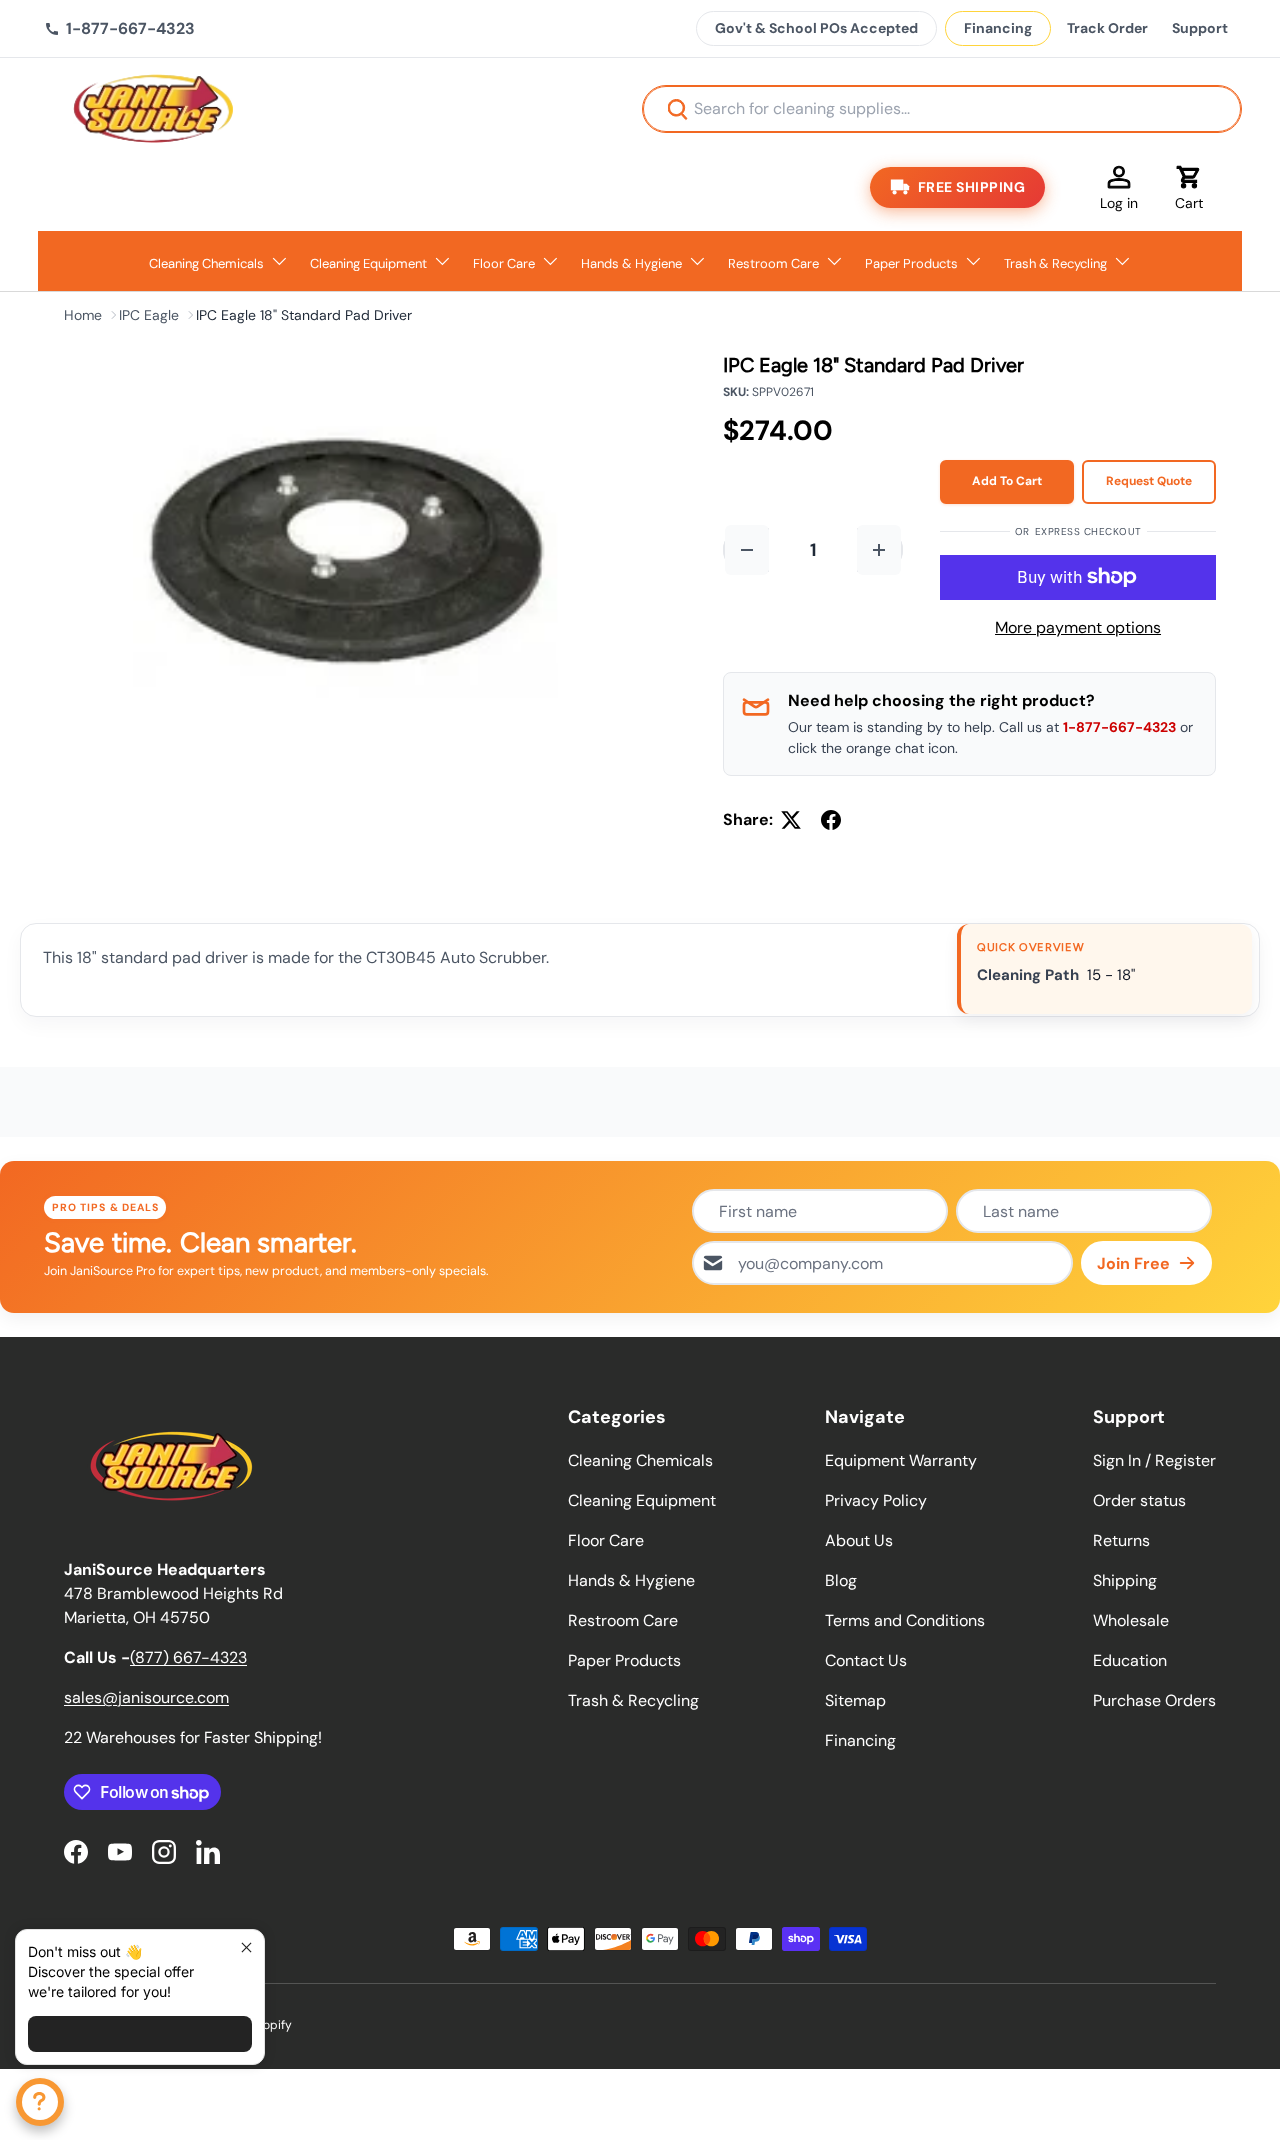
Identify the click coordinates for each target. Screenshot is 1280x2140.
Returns (1121, 1540)
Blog (841, 1580)
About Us (859, 1540)
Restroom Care (773, 263)
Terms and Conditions (905, 1620)
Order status (1139, 1500)
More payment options (1078, 627)
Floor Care (504, 263)
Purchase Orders (1154, 1700)
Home (83, 315)
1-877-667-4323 (1119, 727)
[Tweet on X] (791, 820)
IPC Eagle (149, 315)
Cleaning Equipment (368, 263)
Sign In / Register (1154, 1460)
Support (1200, 28)
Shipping (1125, 1580)
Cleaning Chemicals (206, 263)
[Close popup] (246, 1947)
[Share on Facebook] (831, 820)
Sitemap (855, 1700)
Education (1130, 1660)
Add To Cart (1007, 481)
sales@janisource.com (146, 1697)
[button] (1189, 187)
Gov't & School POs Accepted (816, 28)
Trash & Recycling (1055, 263)
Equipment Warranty (901, 1460)
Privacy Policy (876, 1500)
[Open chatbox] (40, 2102)
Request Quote (1149, 481)
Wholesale (1131, 1620)
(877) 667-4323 (188, 1657)
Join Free (1133, 1263)
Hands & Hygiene (631, 263)
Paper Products (911, 263)
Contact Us (866, 1660)
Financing (998, 28)
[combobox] (942, 109)
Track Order (1107, 28)
